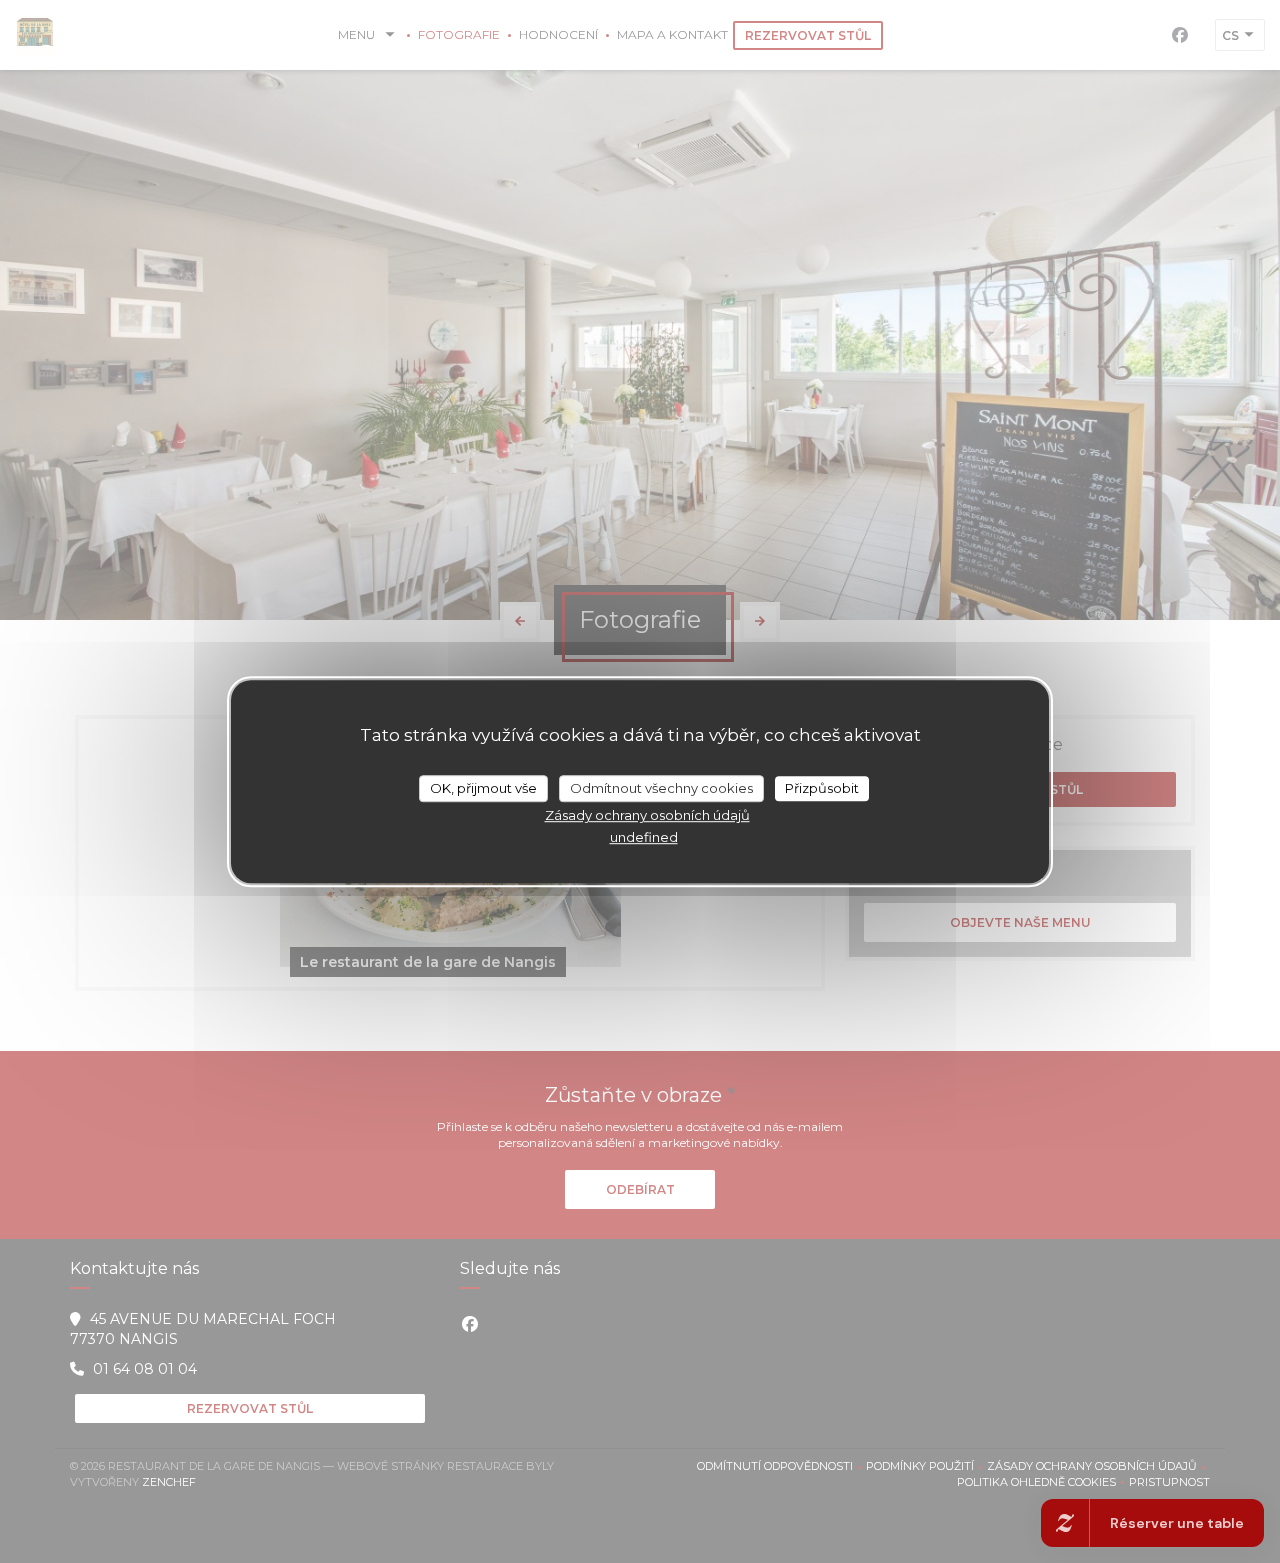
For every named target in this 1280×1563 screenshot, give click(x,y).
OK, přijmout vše (483, 788)
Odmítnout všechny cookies (661, 788)
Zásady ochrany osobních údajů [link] (647, 815)
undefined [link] (644, 837)
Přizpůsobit (822, 788)
